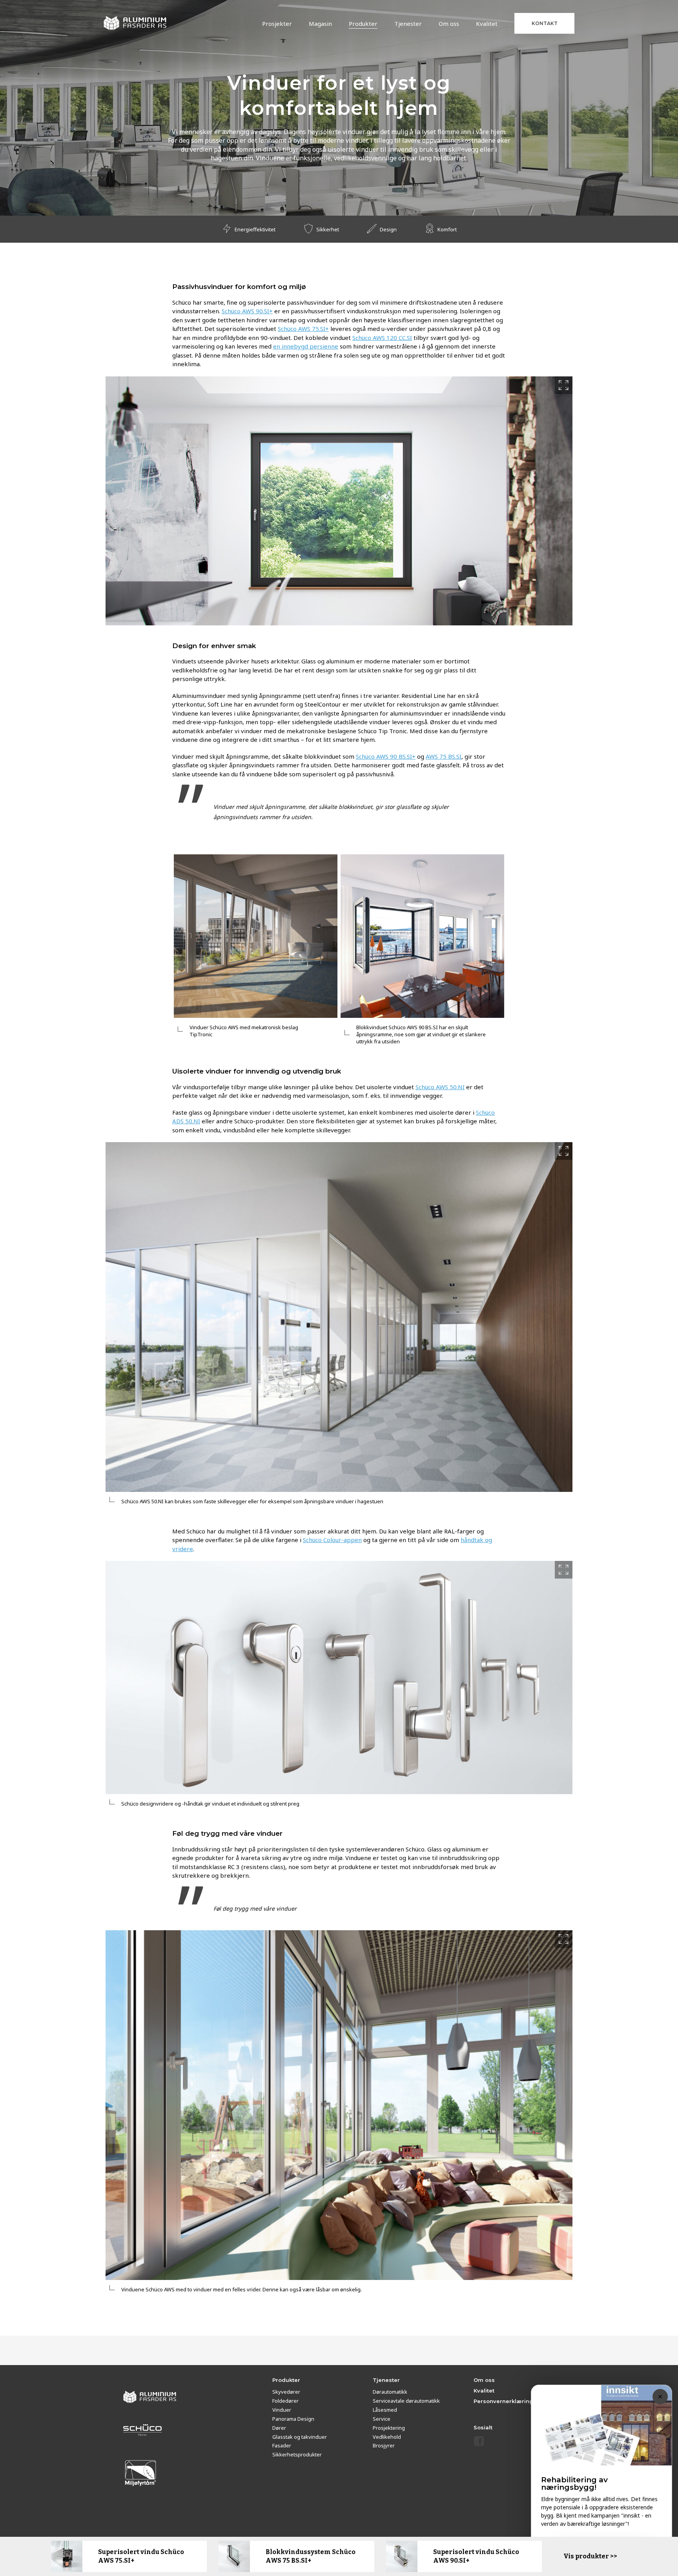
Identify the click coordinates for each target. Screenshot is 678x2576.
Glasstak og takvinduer (300, 2437)
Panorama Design (293, 2419)
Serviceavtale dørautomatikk (406, 2401)
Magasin (320, 24)
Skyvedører (286, 2392)
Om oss (449, 24)
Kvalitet (487, 24)
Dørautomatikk (390, 2392)
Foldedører (285, 2401)
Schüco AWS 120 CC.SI (382, 338)
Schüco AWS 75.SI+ (303, 329)
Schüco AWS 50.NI (440, 1087)
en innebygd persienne (306, 346)
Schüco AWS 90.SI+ (247, 311)
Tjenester (408, 24)
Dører (279, 2428)
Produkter (363, 24)
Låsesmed (385, 2410)
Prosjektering (389, 2428)
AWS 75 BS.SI (444, 756)
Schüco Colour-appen (332, 1540)
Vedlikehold (387, 2437)
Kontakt (545, 23)
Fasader (282, 2445)
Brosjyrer (384, 2445)
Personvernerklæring (503, 2401)
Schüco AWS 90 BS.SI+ (386, 756)
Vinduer (282, 2410)
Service (382, 2419)
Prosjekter (277, 24)
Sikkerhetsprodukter (297, 2454)
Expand (564, 385)
